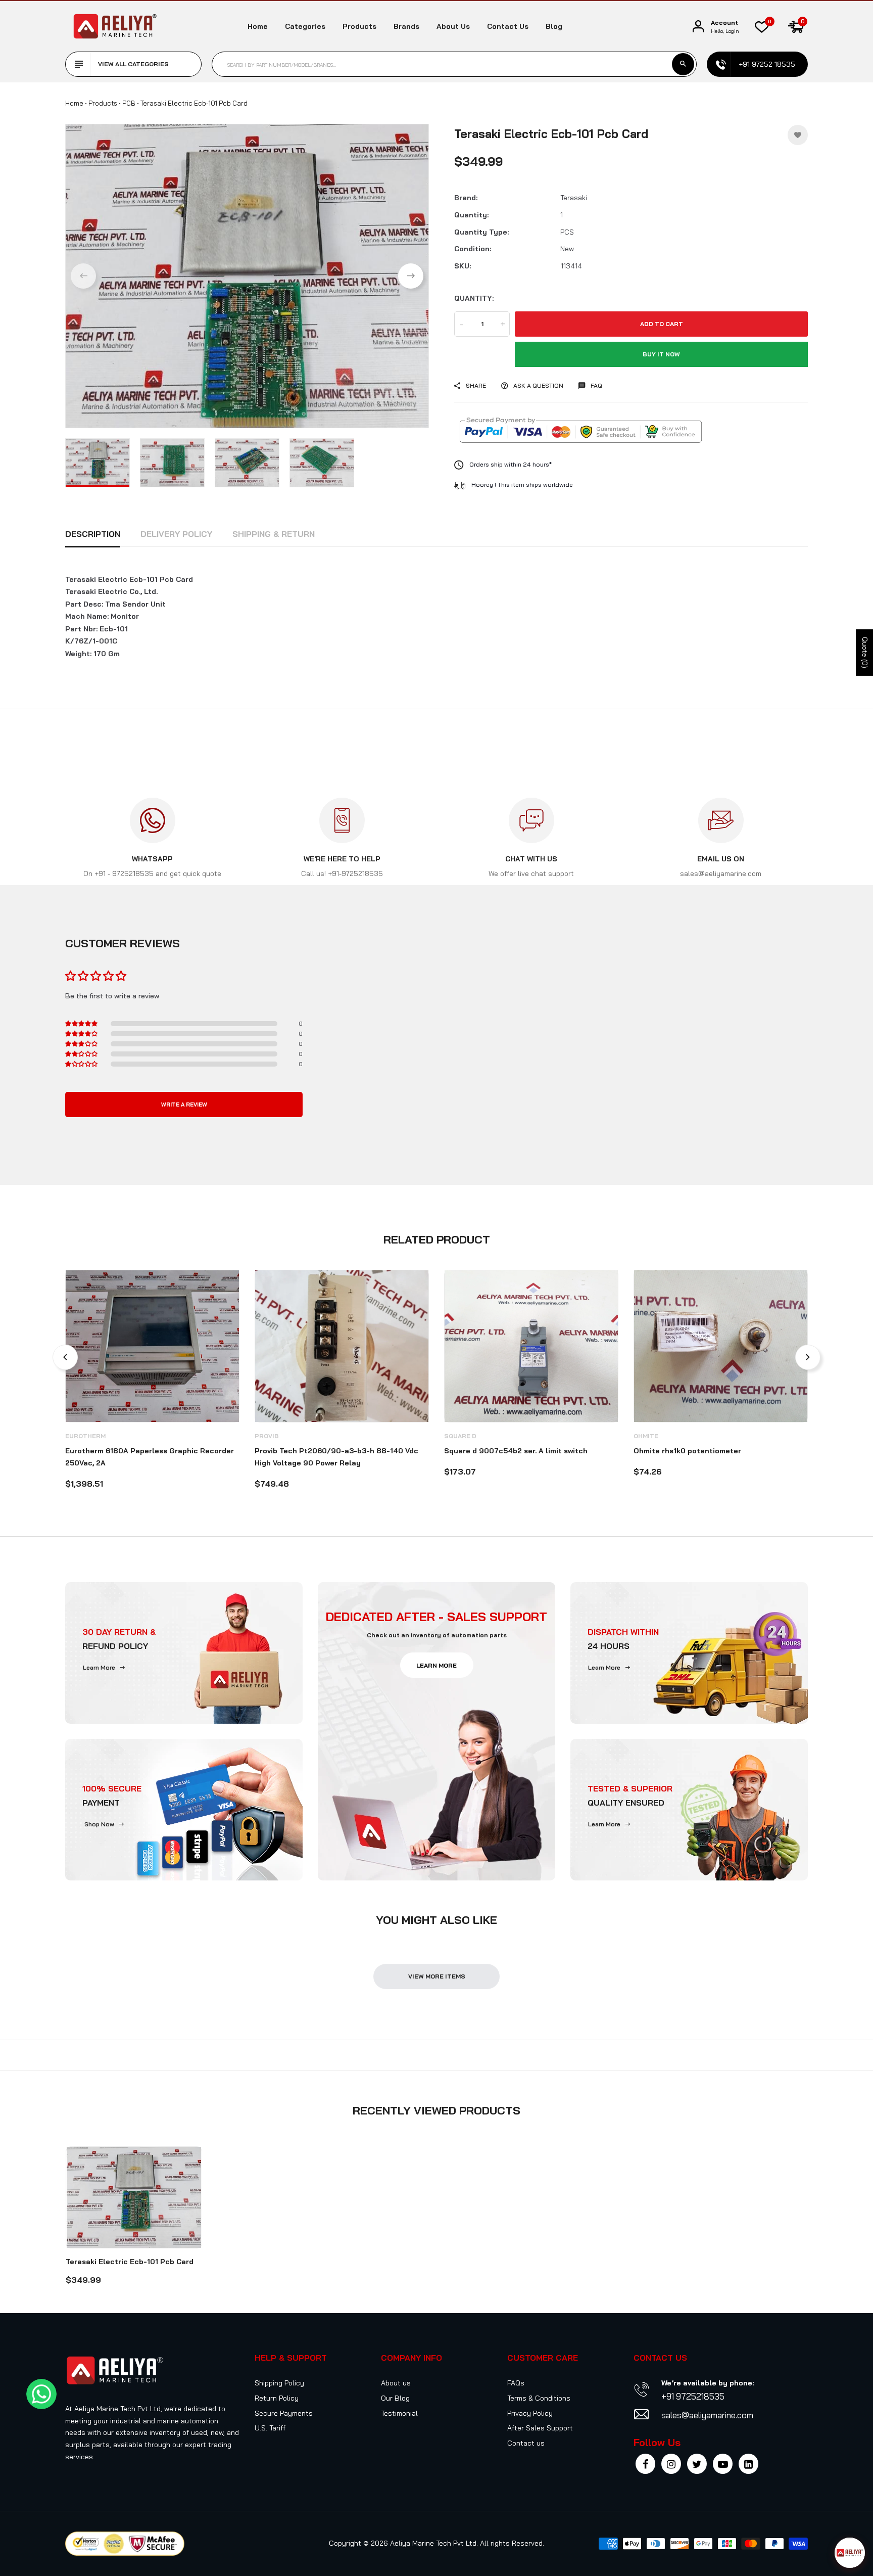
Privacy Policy (530, 2413)
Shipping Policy (279, 2383)
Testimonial (399, 2413)
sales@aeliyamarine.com (707, 2415)
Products (359, 26)
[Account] (698, 27)
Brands (406, 26)
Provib (267, 1436)
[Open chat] (850, 2553)
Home (258, 26)
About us (453, 26)
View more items (437, 1976)
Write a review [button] (184, 1105)
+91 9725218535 (693, 2396)
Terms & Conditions (539, 2398)
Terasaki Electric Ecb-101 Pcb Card (130, 2262)
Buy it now (661, 354)
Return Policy (277, 2398)
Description (93, 534)
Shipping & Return (274, 534)
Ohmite (646, 1436)
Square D (460, 1436)
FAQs (516, 2383)
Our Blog (395, 2398)
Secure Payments (284, 2413)
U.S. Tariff (270, 2428)
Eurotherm (85, 1436)
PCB (129, 103)
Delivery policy (176, 534)
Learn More (99, 1667)
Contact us (508, 26)
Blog (554, 26)
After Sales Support (540, 2428)
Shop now (99, 1824)
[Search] (683, 64)
